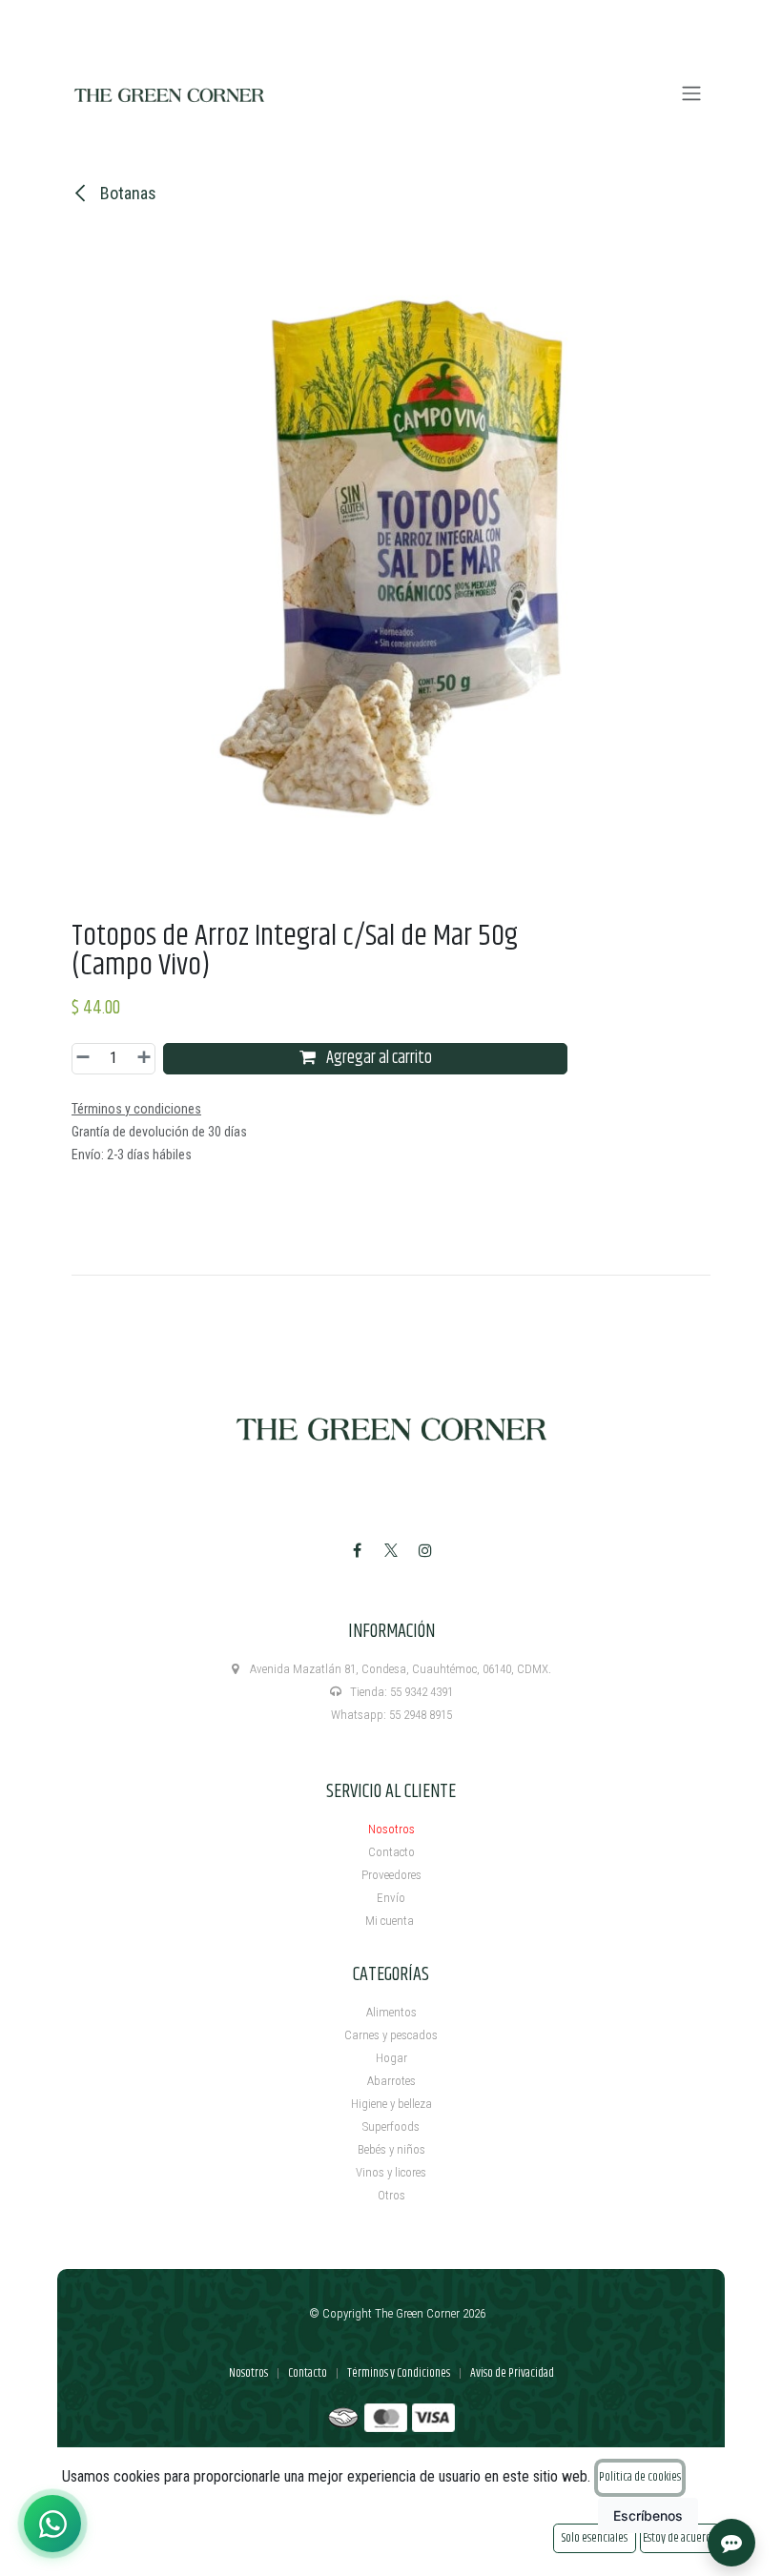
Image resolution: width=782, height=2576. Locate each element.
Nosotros (391, 1829)
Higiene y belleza (391, 2104)
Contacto (391, 1852)
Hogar (391, 2058)
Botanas (126, 193)
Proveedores (391, 1875)
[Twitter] (391, 1550)
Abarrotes (391, 2081)
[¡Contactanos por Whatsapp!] (52, 2524)
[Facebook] (357, 1550)
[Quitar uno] (86, 1059)
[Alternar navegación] (691, 94)
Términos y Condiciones (399, 2373)
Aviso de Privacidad (512, 2373)
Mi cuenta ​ (391, 1921)
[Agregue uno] (141, 1059)
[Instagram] (425, 1550)
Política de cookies (640, 2477)
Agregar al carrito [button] (378, 1058)
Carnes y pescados (391, 2035)
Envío (391, 1898)
